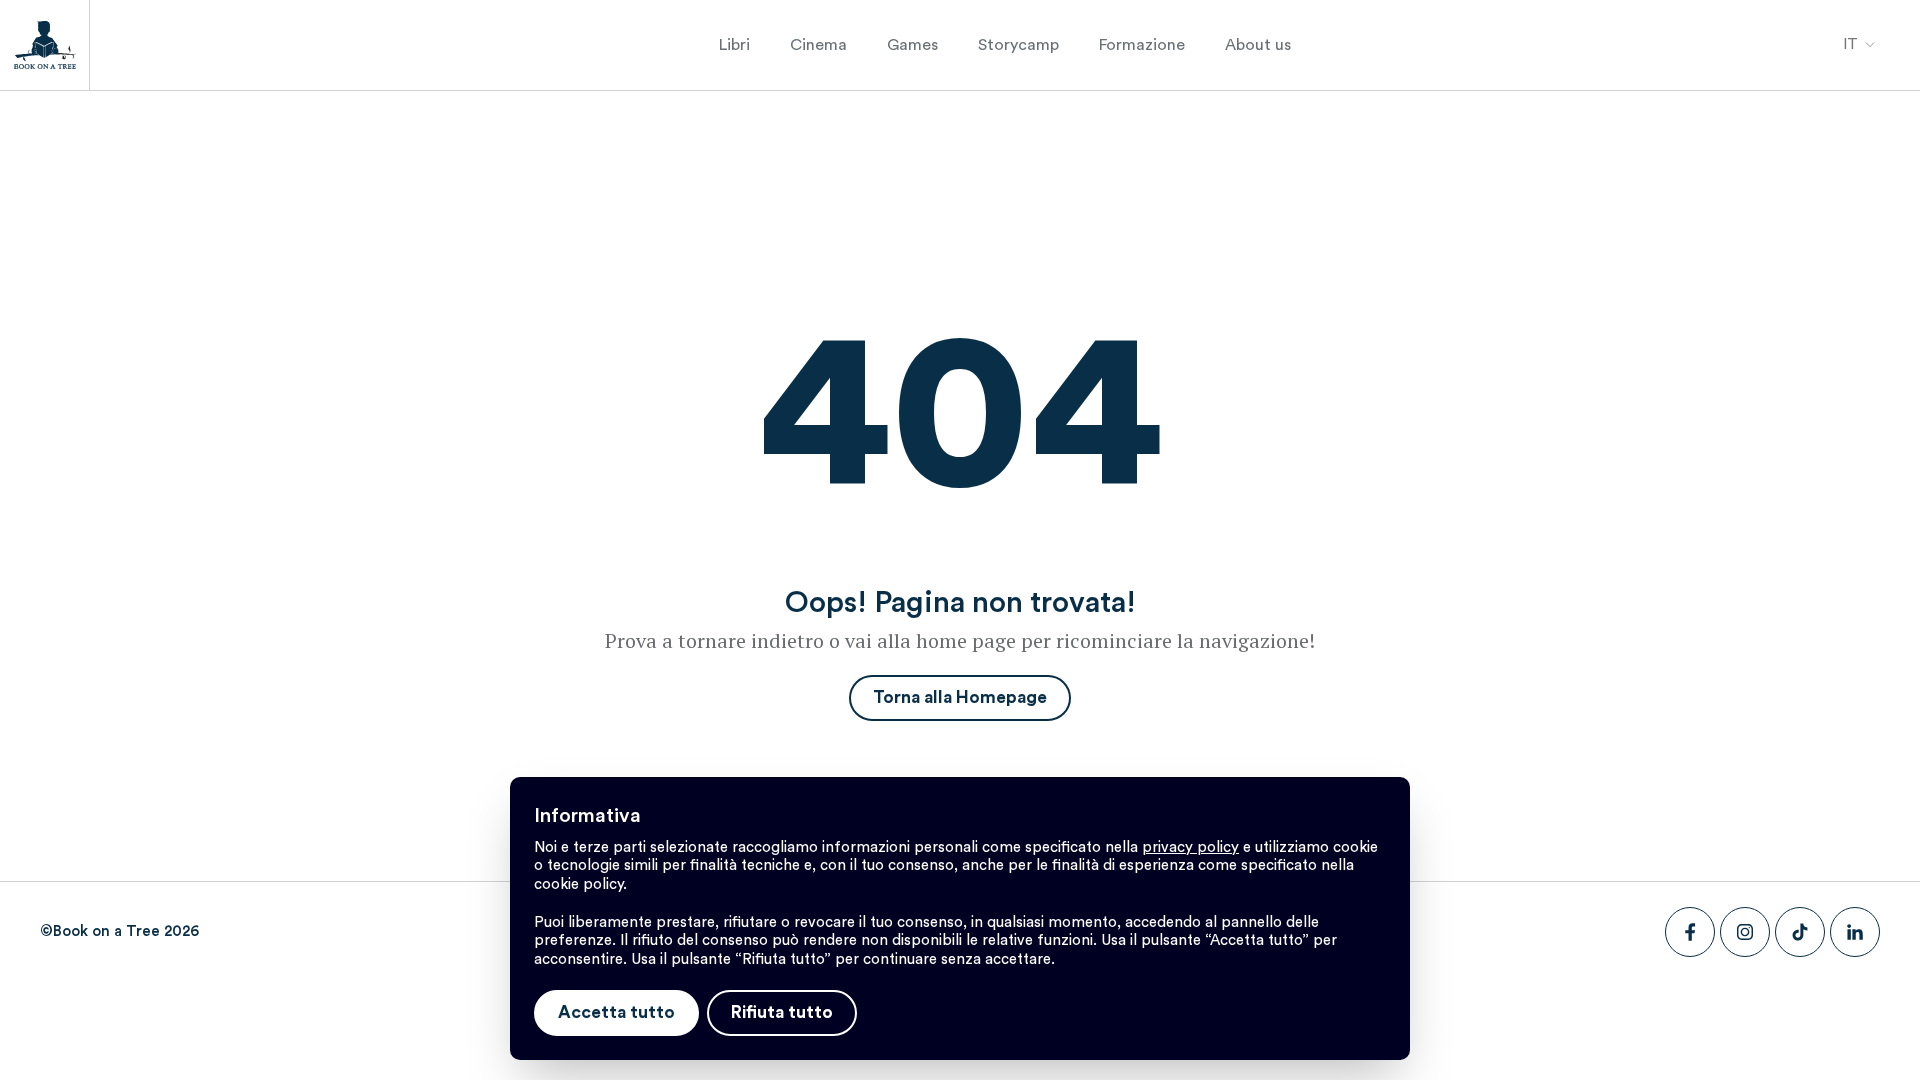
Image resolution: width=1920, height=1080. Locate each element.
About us (1258, 45)
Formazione (1142, 45)
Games (912, 45)
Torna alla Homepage (960, 697)
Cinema (818, 45)
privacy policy (1190, 847)
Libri (734, 45)
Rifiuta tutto (782, 1012)
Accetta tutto (616, 1012)
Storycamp (1018, 45)
